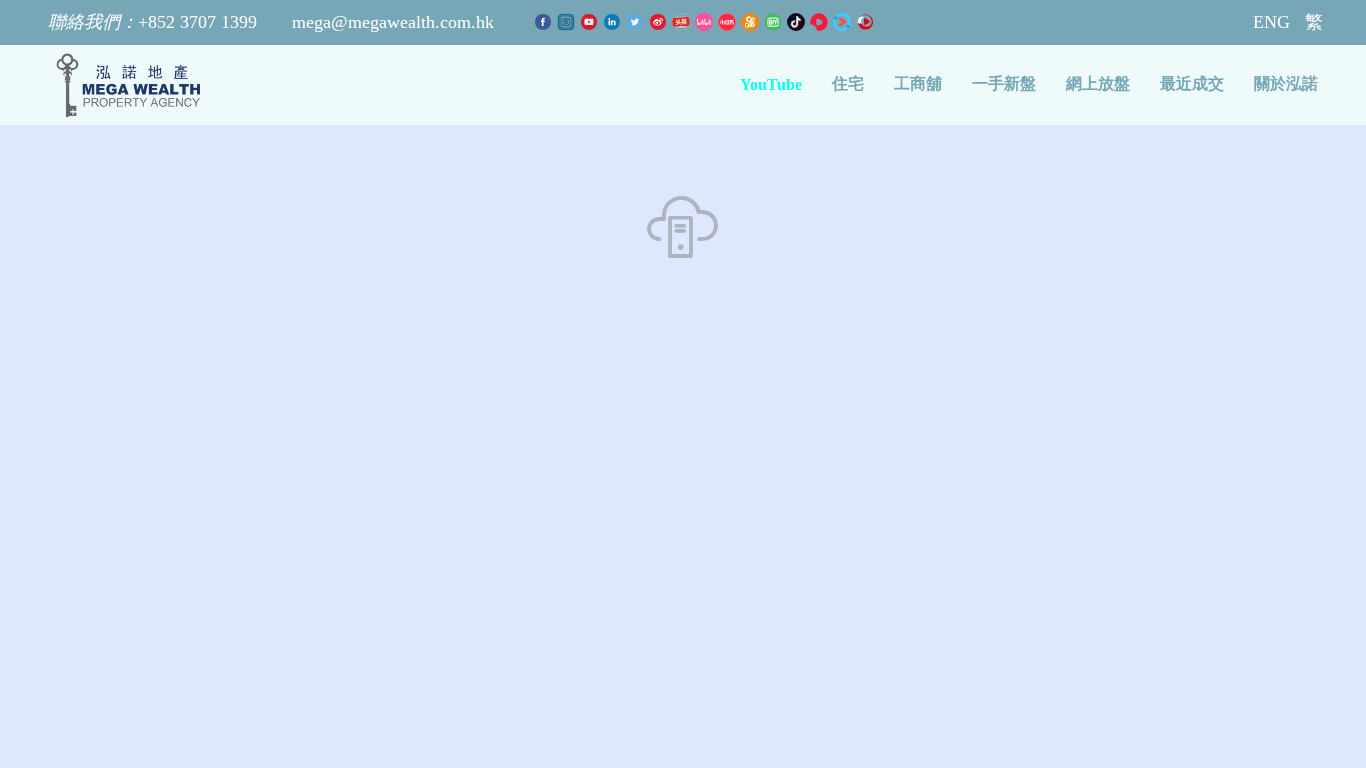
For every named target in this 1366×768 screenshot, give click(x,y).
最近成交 (1192, 83)
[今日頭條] (683, 22)
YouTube (771, 84)
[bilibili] (706, 22)
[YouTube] (591, 22)
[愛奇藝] (775, 22)
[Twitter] (637, 22)
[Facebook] (545, 22)
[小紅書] (729, 22)
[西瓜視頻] (821, 22)
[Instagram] (568, 22)
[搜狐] (865, 22)
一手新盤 (1004, 83)
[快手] (752, 22)
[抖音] (798, 22)
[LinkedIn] (614, 22)
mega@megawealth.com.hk (393, 22)
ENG (1271, 22)
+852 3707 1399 (155, 22)
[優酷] (844, 22)
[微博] (660, 22)
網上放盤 (1098, 83)
